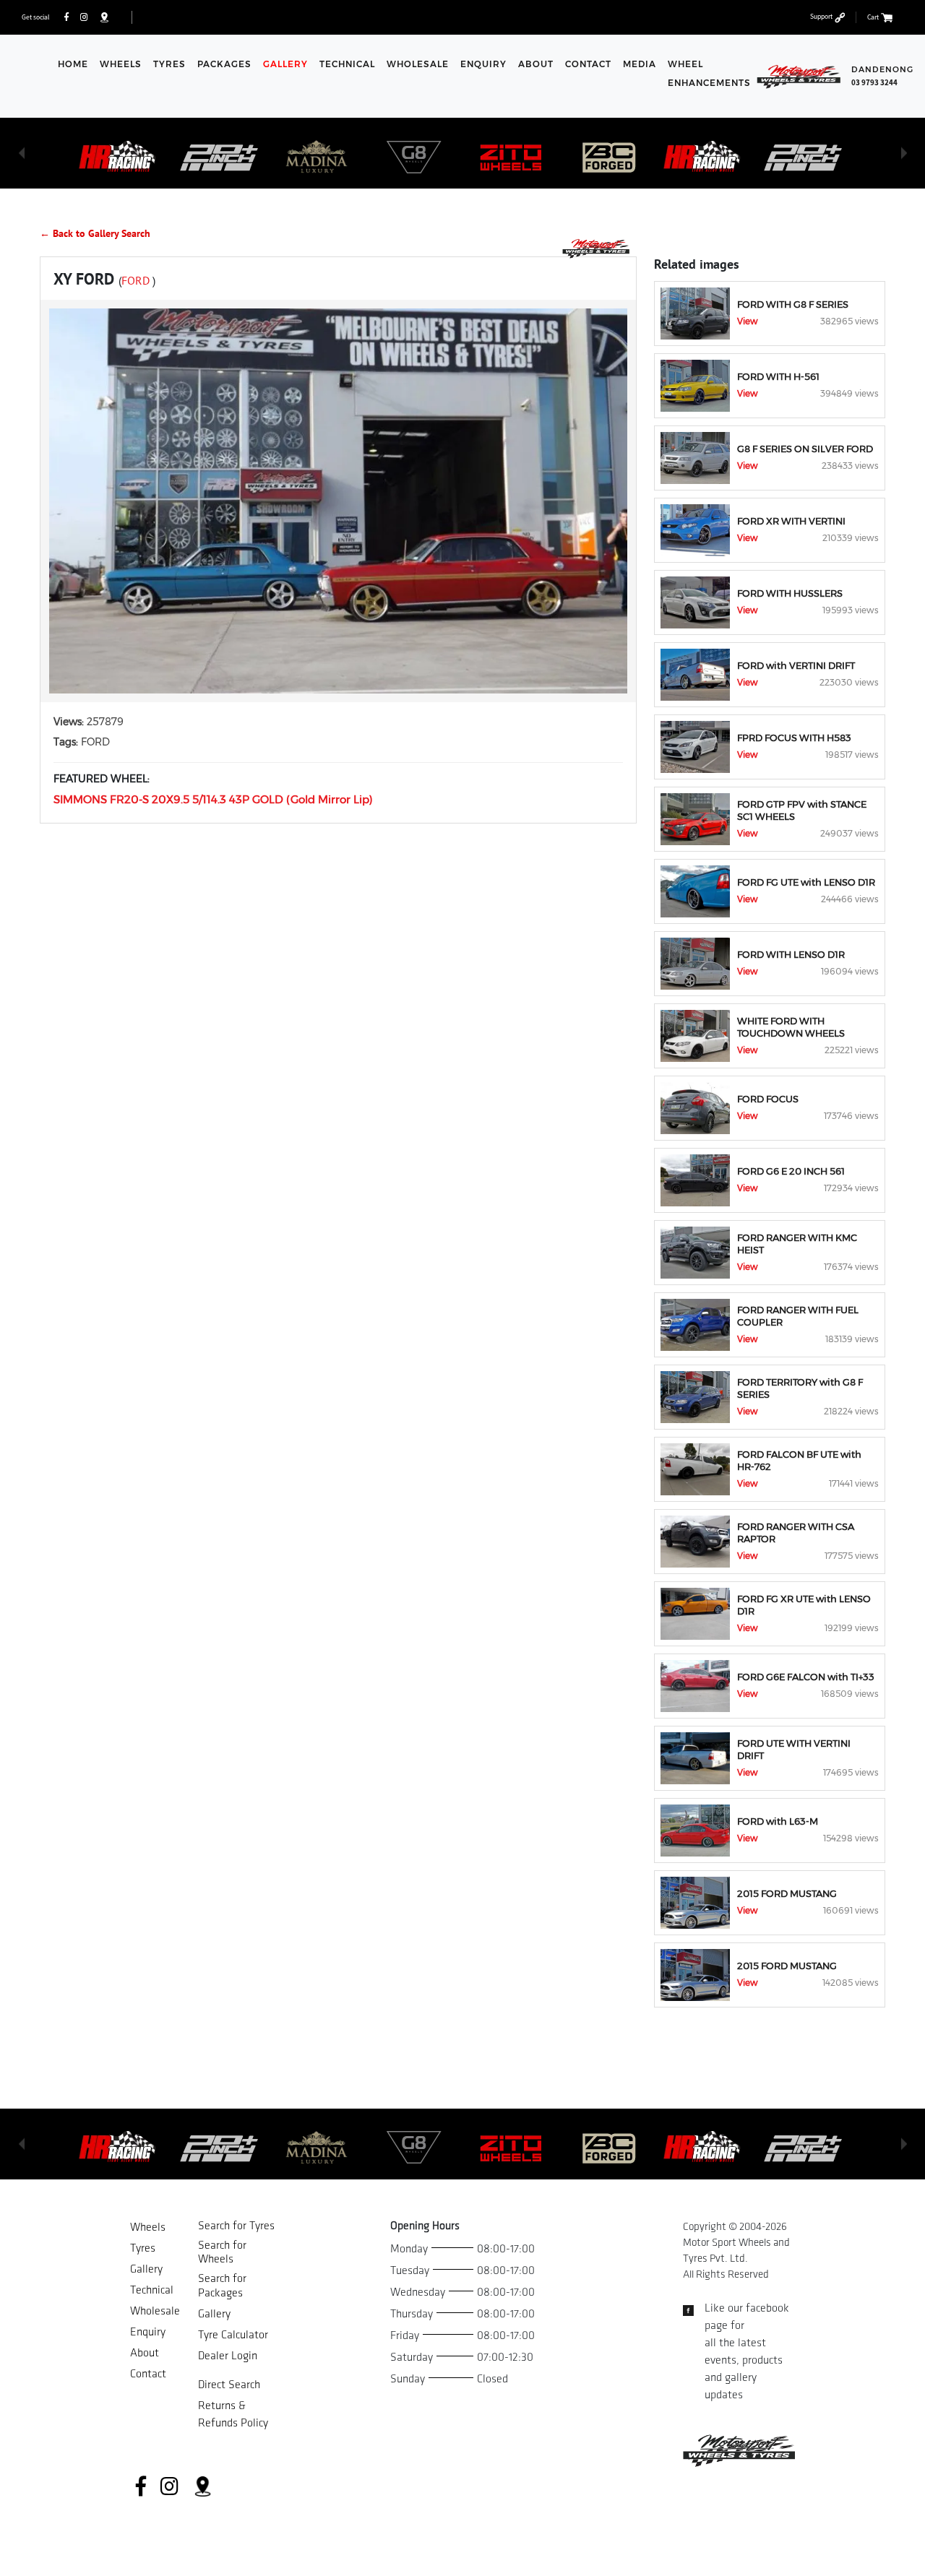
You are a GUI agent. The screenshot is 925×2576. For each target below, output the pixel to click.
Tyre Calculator (233, 2335)
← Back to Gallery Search (95, 233)
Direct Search (229, 2385)
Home (73, 64)
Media (640, 64)
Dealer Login (228, 2356)
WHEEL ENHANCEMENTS (709, 73)
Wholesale (418, 64)
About (536, 64)
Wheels (121, 64)
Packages (224, 64)
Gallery (285, 64)
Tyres (169, 64)
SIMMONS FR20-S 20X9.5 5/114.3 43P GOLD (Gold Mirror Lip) (213, 799)
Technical (347, 64)
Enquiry (483, 64)
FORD (137, 280)
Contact (588, 64)
